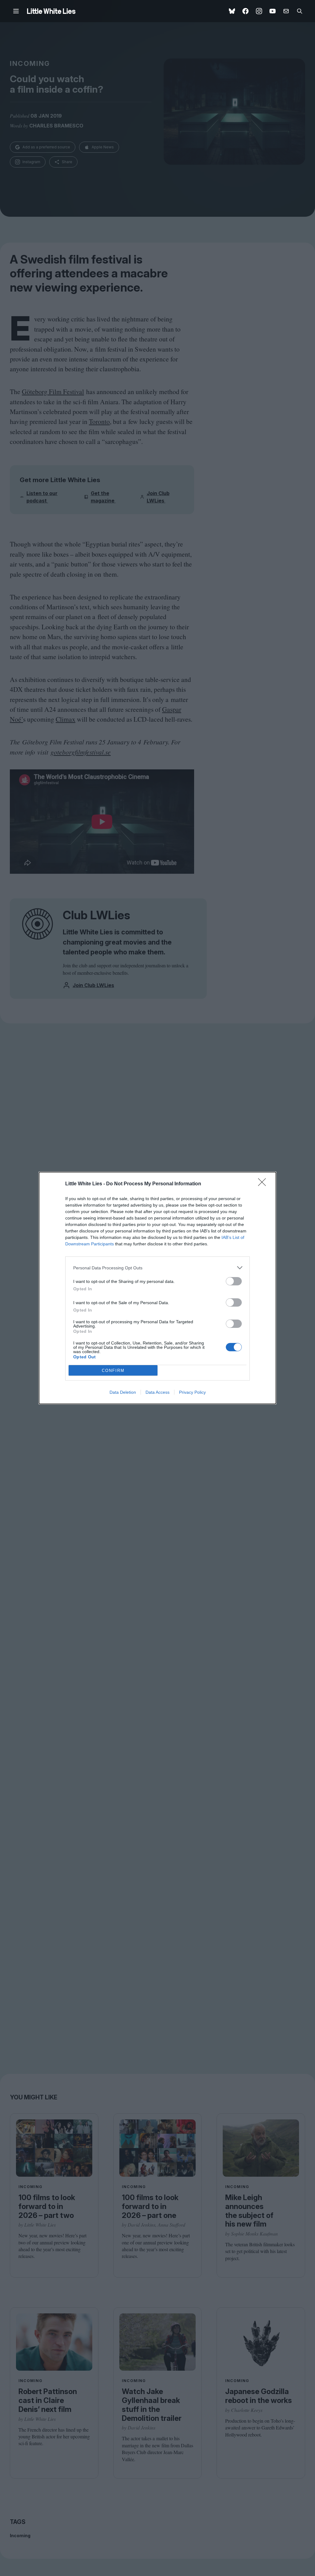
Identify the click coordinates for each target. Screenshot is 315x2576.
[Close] (264, 1184)
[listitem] (157, 1268)
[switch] (234, 1281)
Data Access (157, 1392)
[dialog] (157, 1288)
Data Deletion (123, 1392)
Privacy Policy (192, 1392)
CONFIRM (113, 1371)
